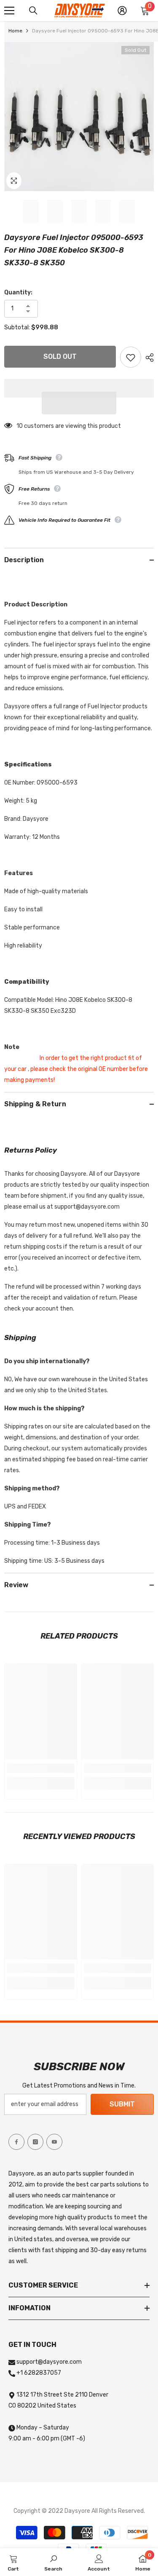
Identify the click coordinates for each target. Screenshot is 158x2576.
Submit (122, 2104)
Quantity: (18, 292)
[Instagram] (35, 2142)
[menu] (9, 11)
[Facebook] (16, 2142)
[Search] (33, 11)
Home (15, 31)
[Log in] (122, 11)
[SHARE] (147, 358)
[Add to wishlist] (131, 357)
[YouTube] (54, 2142)
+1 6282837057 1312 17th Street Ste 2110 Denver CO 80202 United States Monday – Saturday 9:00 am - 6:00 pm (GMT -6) (58, 2406)
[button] (79, 403)
